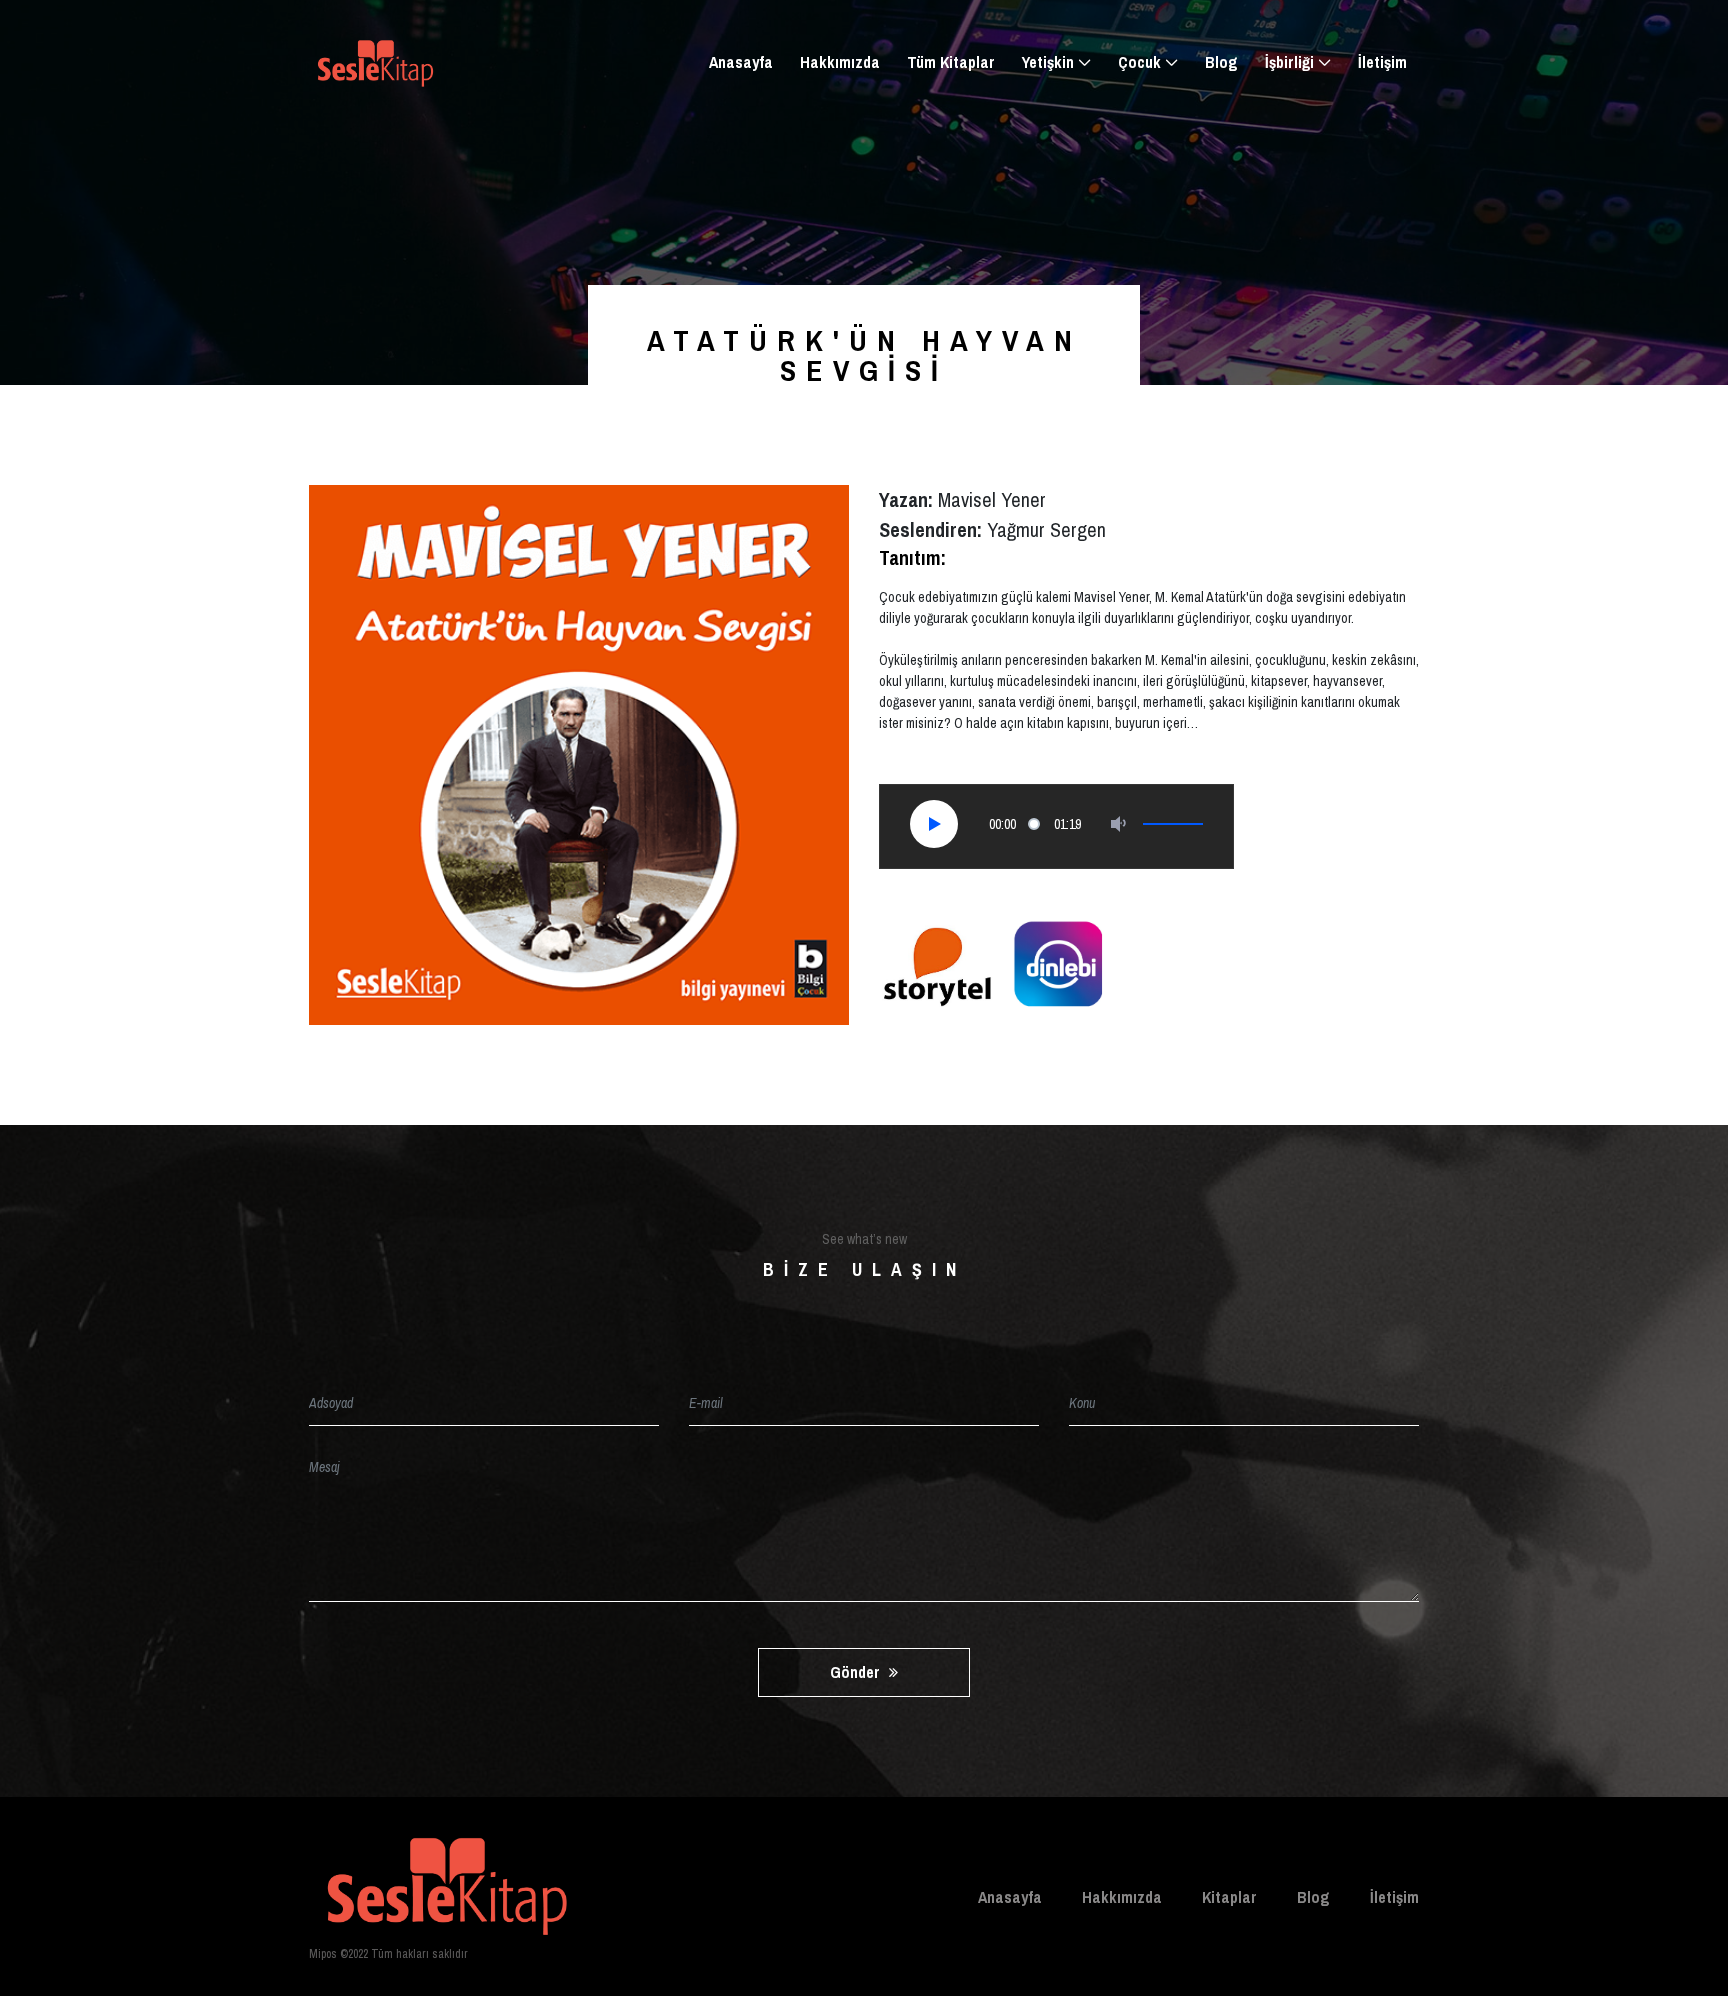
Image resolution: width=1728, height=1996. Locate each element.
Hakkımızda (840, 62)
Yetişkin (1048, 62)
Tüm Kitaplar (951, 62)
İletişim (1382, 62)
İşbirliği (1289, 62)
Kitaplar (1229, 1897)
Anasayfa (741, 62)
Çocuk (1139, 62)
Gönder (857, 1672)
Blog (1221, 62)
